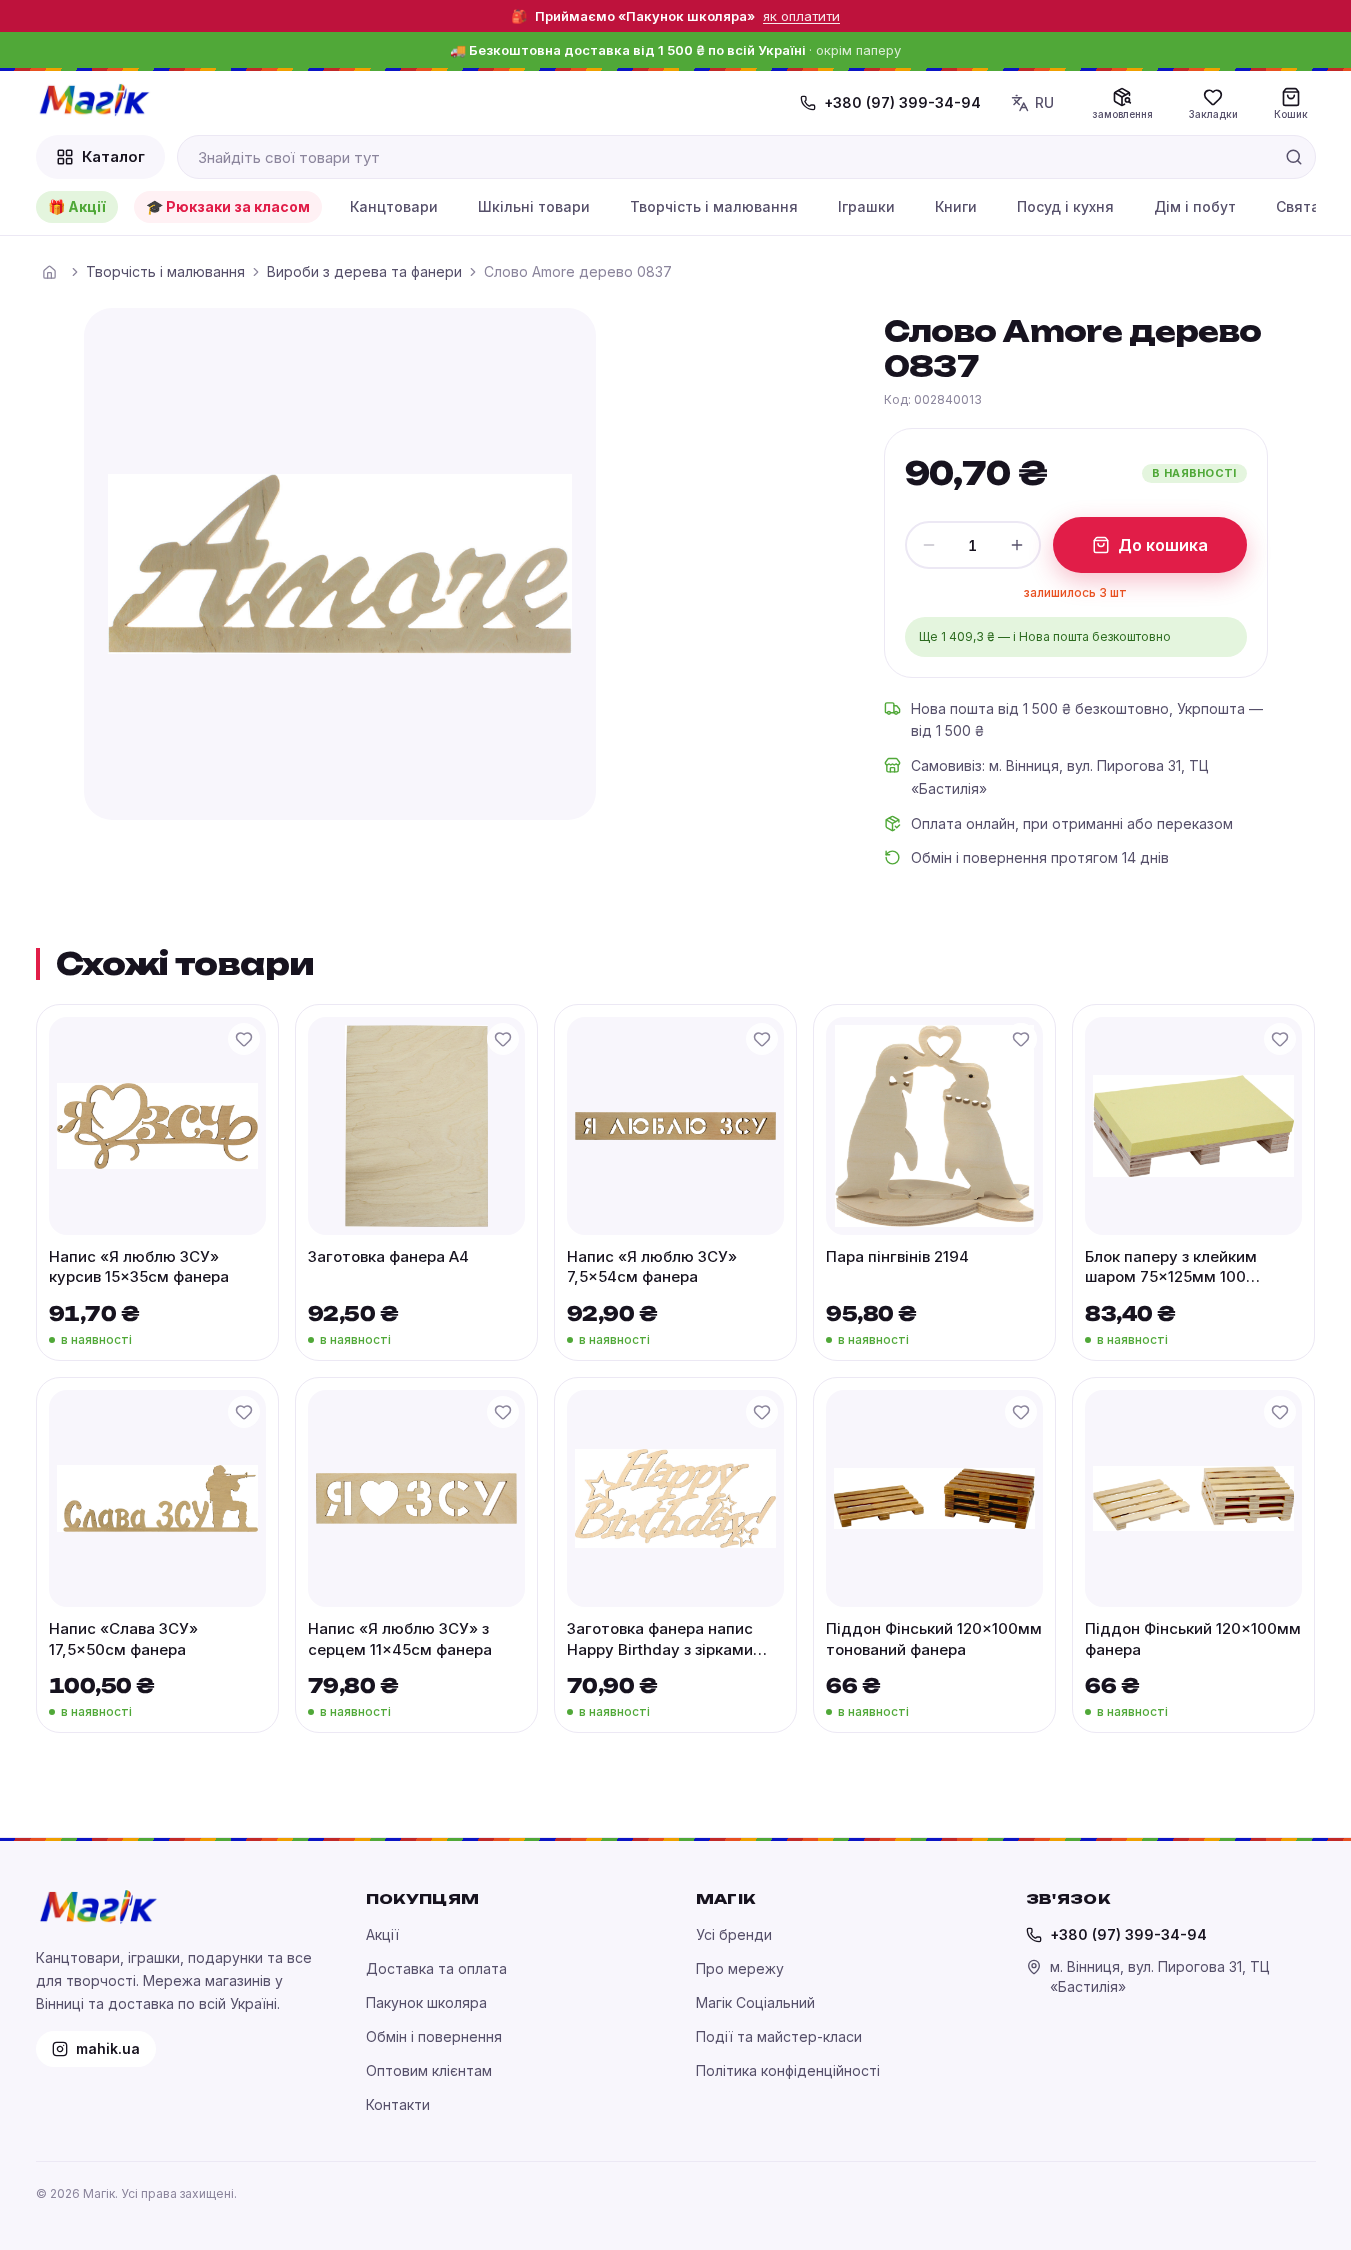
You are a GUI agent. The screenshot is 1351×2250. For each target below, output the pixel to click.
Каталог (113, 156)
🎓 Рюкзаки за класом (228, 206)
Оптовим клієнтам (429, 2070)
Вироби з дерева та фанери (364, 271)
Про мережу (740, 1968)
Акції (382, 1934)
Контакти (398, 2104)
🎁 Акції (77, 206)
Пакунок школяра (426, 2002)
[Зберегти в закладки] (244, 1039)
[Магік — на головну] (94, 100)
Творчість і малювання (714, 206)
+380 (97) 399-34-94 (902, 102)
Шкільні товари (534, 206)
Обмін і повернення (434, 2036)
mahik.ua (108, 2048)
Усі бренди (734, 1934)
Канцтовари (394, 206)
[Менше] (929, 545)
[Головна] (50, 272)
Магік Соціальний (755, 2002)
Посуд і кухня (1065, 206)
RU (1044, 102)
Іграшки (866, 206)
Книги (956, 206)
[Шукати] (1294, 157)
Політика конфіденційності (788, 2070)
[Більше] (1017, 545)
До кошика (1163, 545)
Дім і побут (1195, 206)
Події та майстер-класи (779, 2036)
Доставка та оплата (436, 1968)
